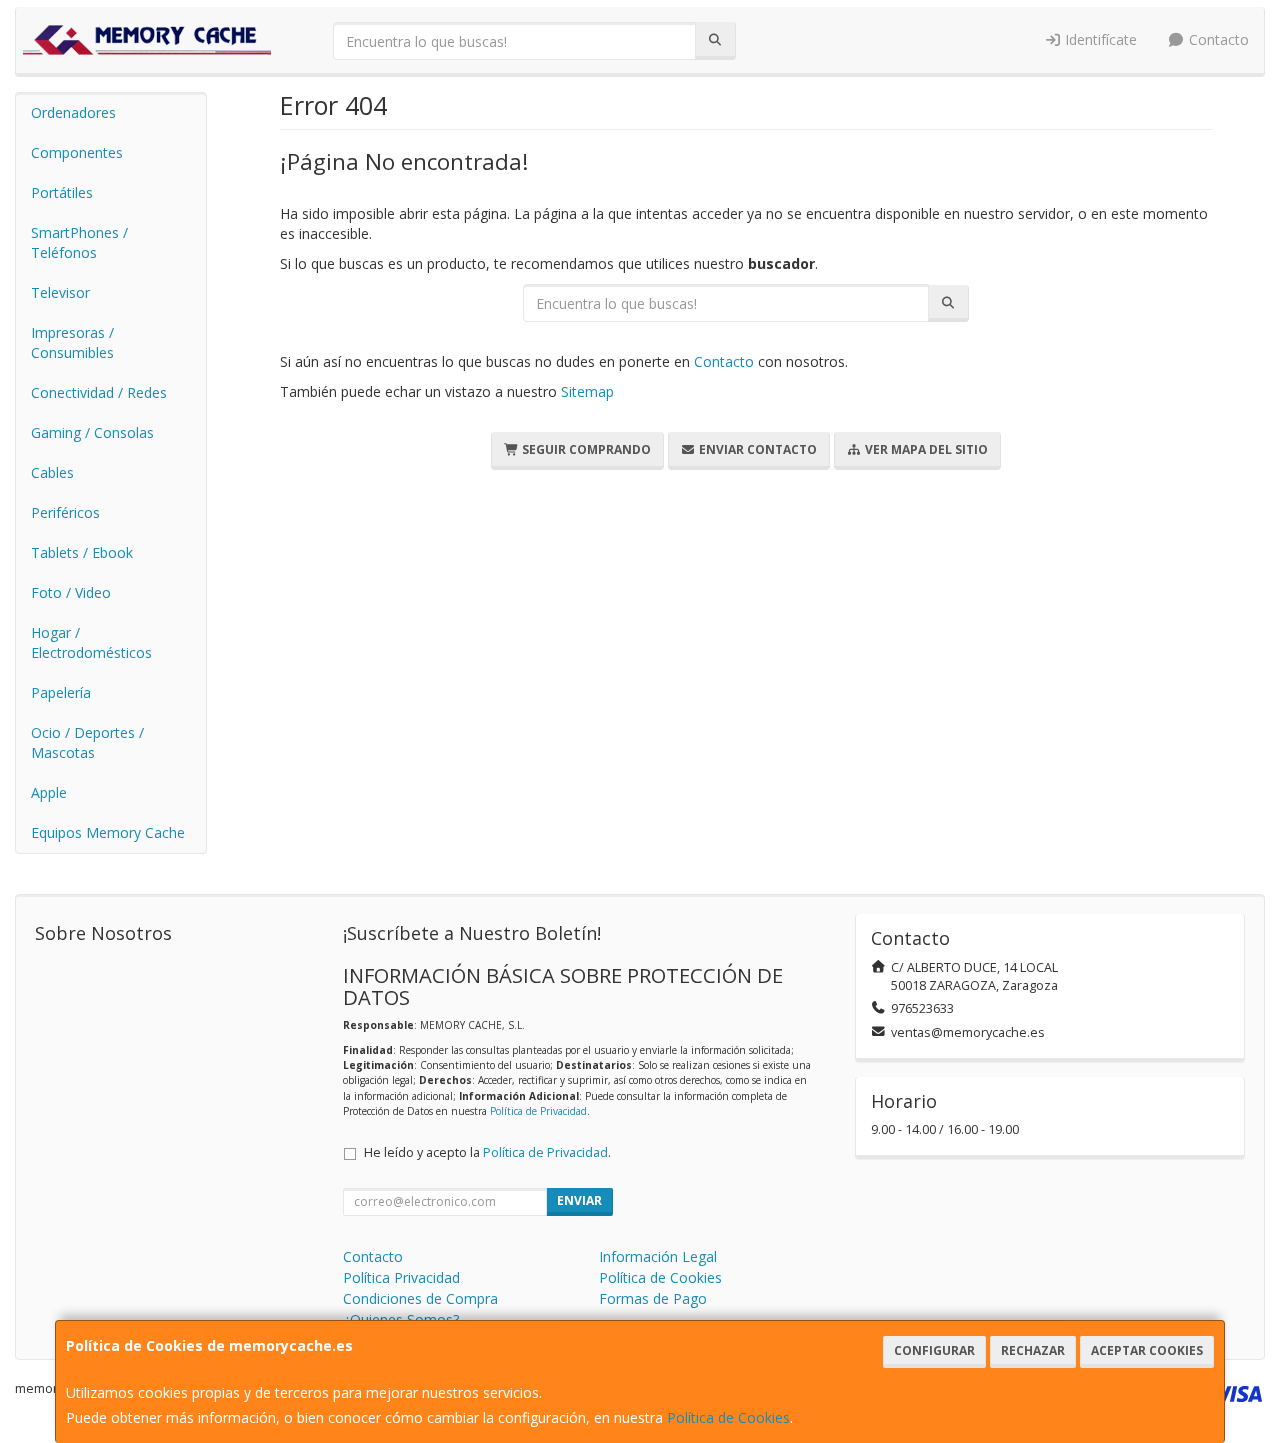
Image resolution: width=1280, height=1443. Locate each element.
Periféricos (65, 512)
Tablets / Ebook (82, 552)
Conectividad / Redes (99, 392)
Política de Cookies (728, 1417)
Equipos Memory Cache (108, 832)
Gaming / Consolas (92, 432)
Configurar (934, 1350)
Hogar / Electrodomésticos (91, 642)
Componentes (77, 152)
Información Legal (658, 1256)
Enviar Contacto (756, 449)
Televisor (60, 292)
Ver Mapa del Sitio (925, 449)
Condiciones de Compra (420, 1298)
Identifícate (1099, 39)
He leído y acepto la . (487, 1152)
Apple (49, 792)
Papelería (61, 692)
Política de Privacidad (538, 1111)
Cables (52, 472)
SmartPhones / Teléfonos (79, 242)
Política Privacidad (401, 1277)
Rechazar (1033, 1350)
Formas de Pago (653, 1298)
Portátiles (62, 192)
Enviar (579, 1200)
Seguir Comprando (585, 449)
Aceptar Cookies (1147, 1350)
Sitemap (587, 391)
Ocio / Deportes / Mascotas (87, 742)
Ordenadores (73, 112)
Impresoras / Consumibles (72, 342)
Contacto (1217, 39)
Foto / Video (71, 592)
